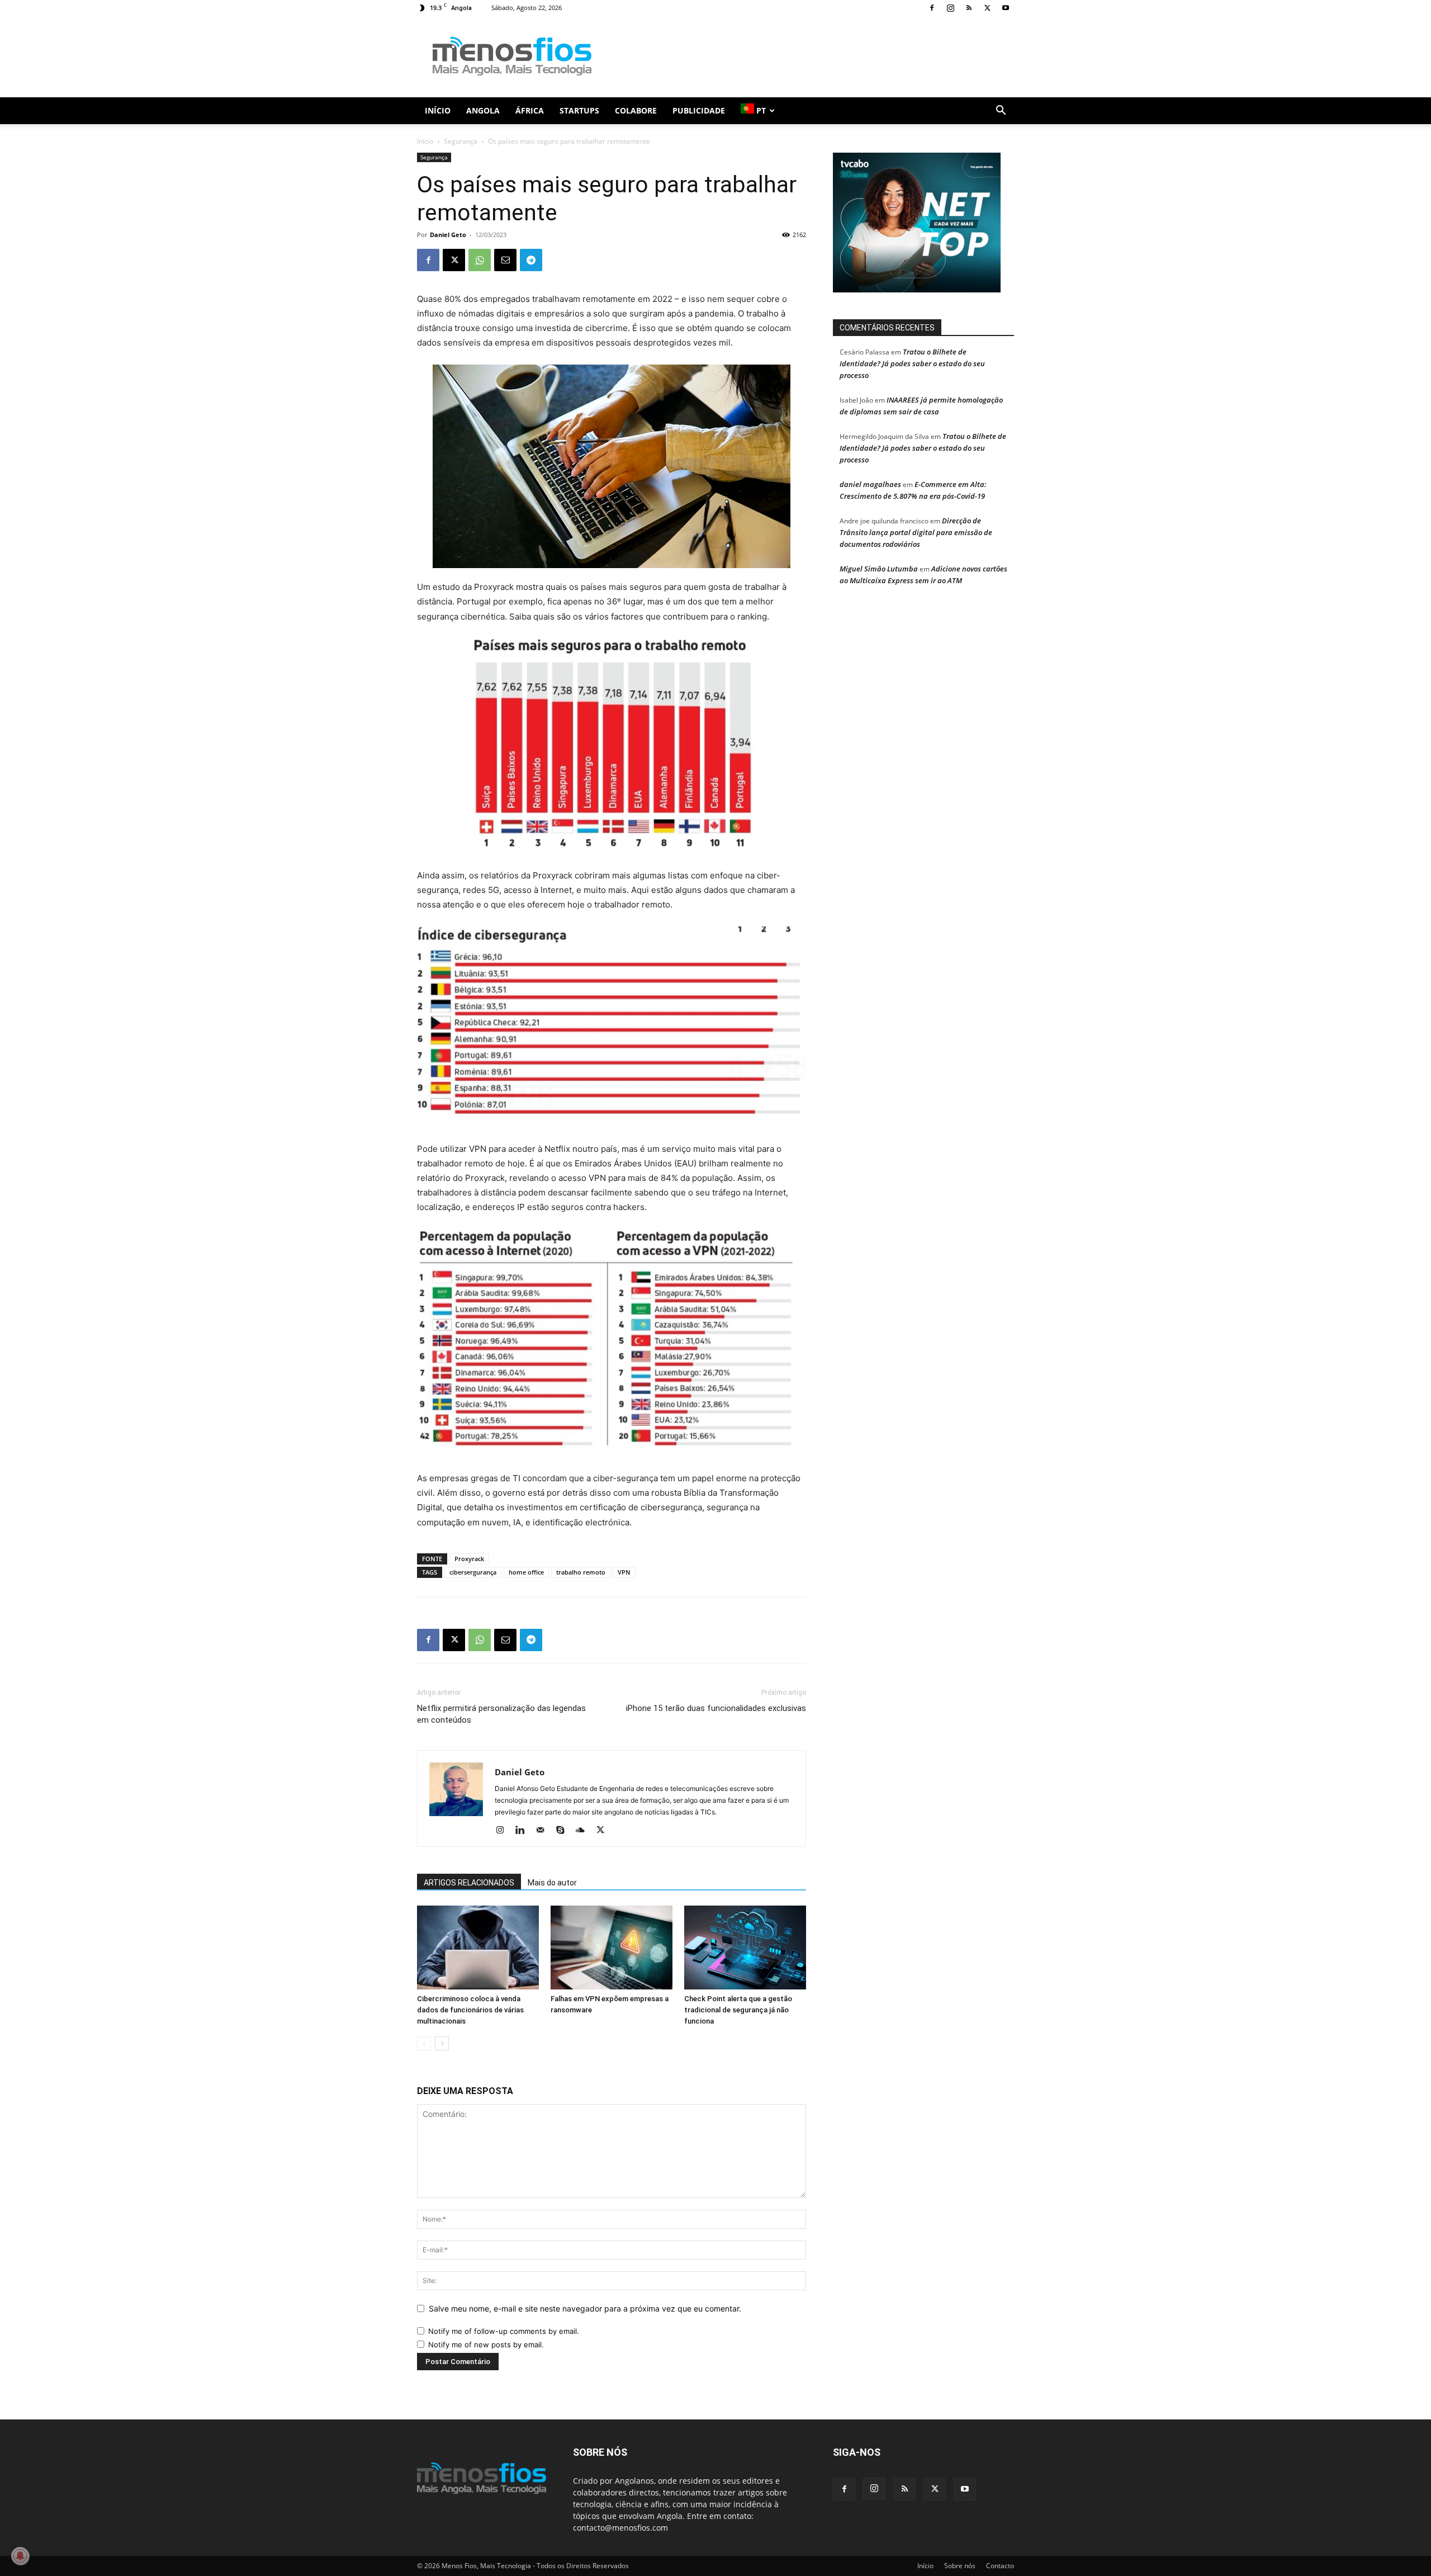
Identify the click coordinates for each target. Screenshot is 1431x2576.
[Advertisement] (811, 56)
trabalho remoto (581, 1572)
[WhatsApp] (480, 260)
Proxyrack (469, 1559)
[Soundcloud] (584, 1831)
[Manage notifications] (20, 2556)
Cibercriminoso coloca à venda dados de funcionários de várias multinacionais (470, 2010)
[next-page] (442, 2043)
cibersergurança (473, 1572)
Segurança (461, 141)
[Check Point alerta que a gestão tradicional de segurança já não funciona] (745, 1948)
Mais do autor (552, 1883)
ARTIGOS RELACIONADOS (469, 1883)
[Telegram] (531, 260)
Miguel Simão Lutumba (879, 569)
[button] (1001, 112)
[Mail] (544, 1831)
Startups (579, 110)
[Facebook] (932, 8)
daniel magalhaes (870, 484)
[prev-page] (424, 2043)
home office (526, 1572)
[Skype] (564, 1831)
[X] (987, 8)
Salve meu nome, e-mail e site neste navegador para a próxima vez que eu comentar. (585, 2308)
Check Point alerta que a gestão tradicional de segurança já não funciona (738, 2010)
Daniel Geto (448, 235)
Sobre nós (960, 2566)
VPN (624, 1572)
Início (438, 110)
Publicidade (699, 110)
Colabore (636, 110)
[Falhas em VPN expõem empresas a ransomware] (612, 1948)
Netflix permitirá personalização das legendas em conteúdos (501, 1714)
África (530, 110)
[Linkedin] (524, 1831)
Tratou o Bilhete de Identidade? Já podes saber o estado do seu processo (912, 363)
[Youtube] (1006, 8)
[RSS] (969, 8)
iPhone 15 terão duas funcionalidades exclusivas (716, 1708)
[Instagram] (950, 8)
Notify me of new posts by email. (486, 2345)
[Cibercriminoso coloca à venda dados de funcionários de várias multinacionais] (478, 1948)
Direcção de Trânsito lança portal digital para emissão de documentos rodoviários (916, 532)
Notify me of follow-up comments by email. (504, 2331)
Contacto (1000, 2566)
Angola (483, 110)
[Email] (505, 260)
